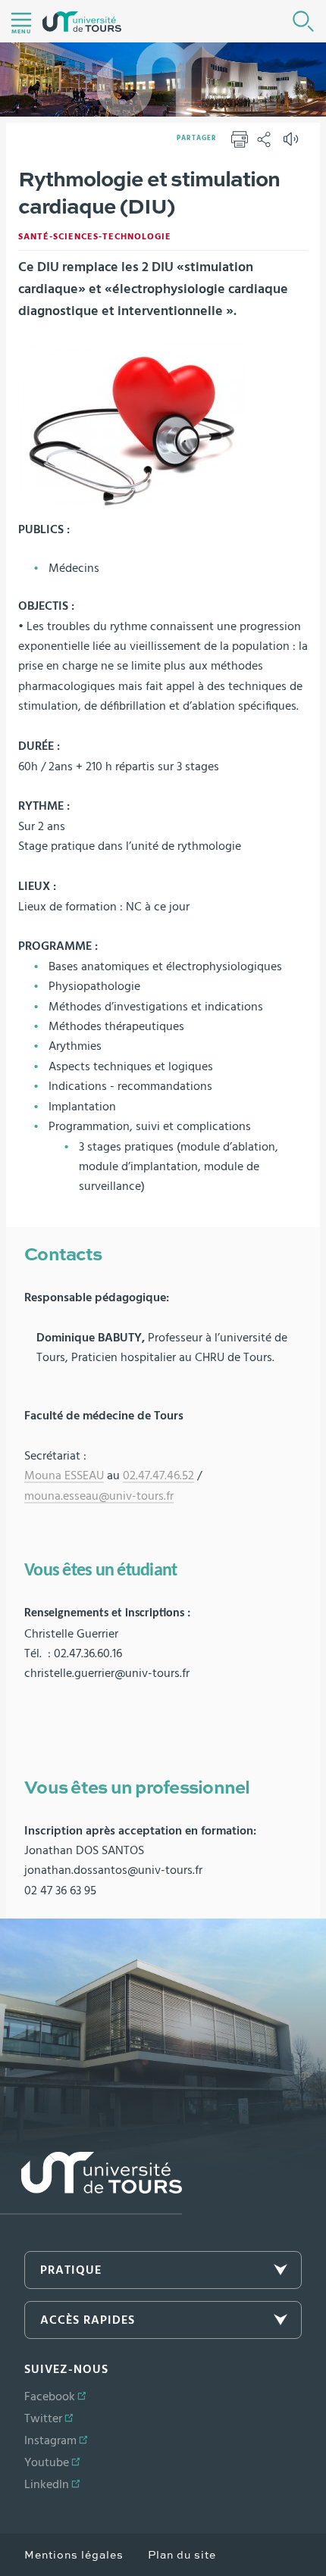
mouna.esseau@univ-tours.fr (99, 1496)
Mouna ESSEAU (64, 1475)
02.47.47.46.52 (158, 1475)
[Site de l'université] (91, 2183)
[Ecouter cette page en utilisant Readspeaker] (293, 144)
